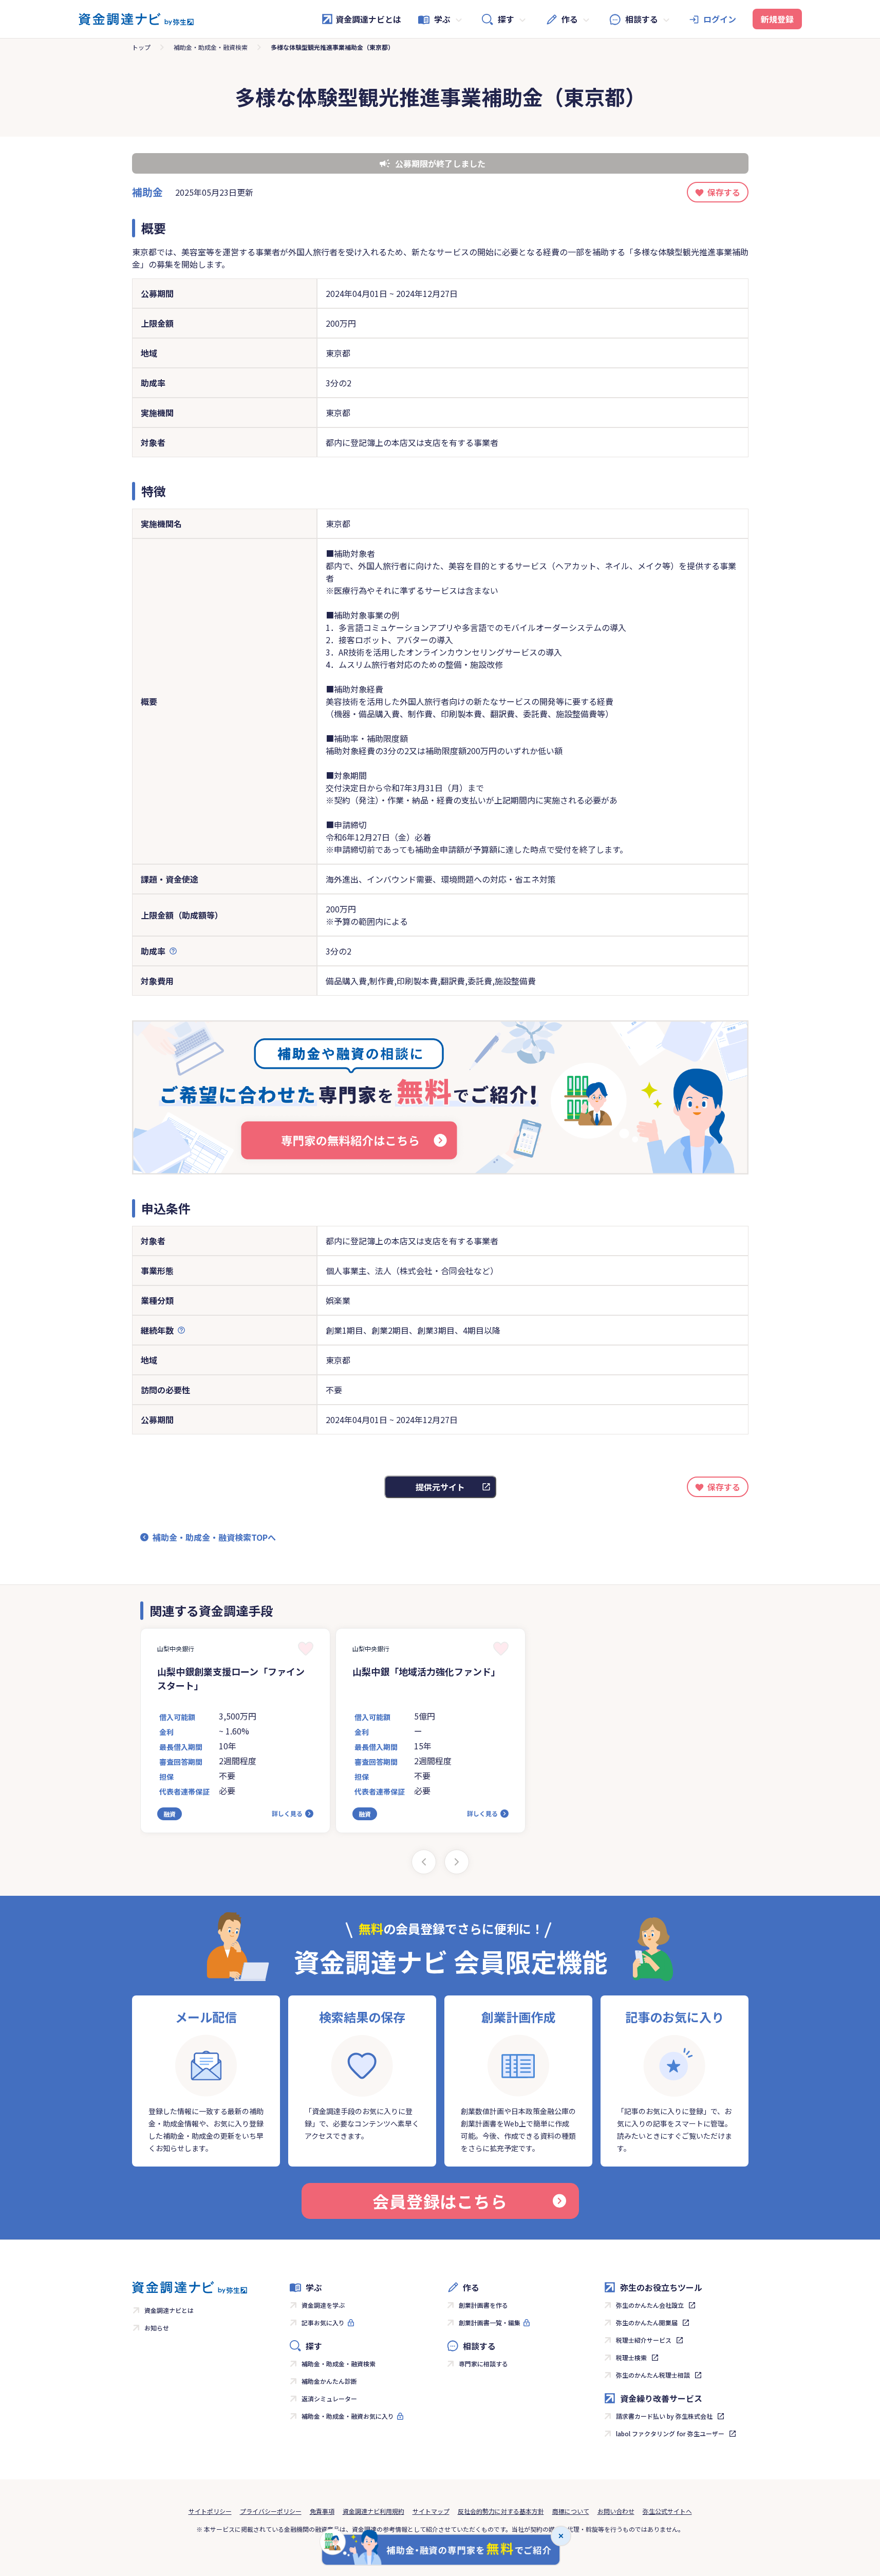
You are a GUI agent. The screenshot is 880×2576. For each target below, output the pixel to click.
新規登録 (777, 19)
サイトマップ (431, 2511)
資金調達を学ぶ (323, 2305)
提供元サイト (440, 1487)
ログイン (720, 19)
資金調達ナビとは (368, 19)
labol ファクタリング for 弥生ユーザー (670, 2433)
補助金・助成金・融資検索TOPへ (214, 1537)
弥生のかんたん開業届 (647, 2322)
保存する (724, 192)
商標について (571, 2511)
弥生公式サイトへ (667, 2511)
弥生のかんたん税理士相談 (653, 2375)
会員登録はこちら (440, 2201)
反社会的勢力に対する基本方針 (501, 2511)
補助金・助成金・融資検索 (211, 47)
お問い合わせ (616, 2511)
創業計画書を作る (483, 2305)
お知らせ (157, 2328)
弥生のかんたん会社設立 (650, 2305)
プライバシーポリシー (271, 2511)
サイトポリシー (210, 2511)
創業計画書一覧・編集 (490, 2322)
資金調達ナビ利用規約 (373, 2511)
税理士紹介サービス (644, 2340)
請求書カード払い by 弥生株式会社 (664, 2416)
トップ (141, 47)
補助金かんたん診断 (329, 2381)
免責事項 (322, 2511)
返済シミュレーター (329, 2398)
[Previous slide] (424, 1862)
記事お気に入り (323, 2322)
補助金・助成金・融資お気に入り (348, 2416)
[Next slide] (457, 1862)
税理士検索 (631, 2357)
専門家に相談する (483, 2364)
